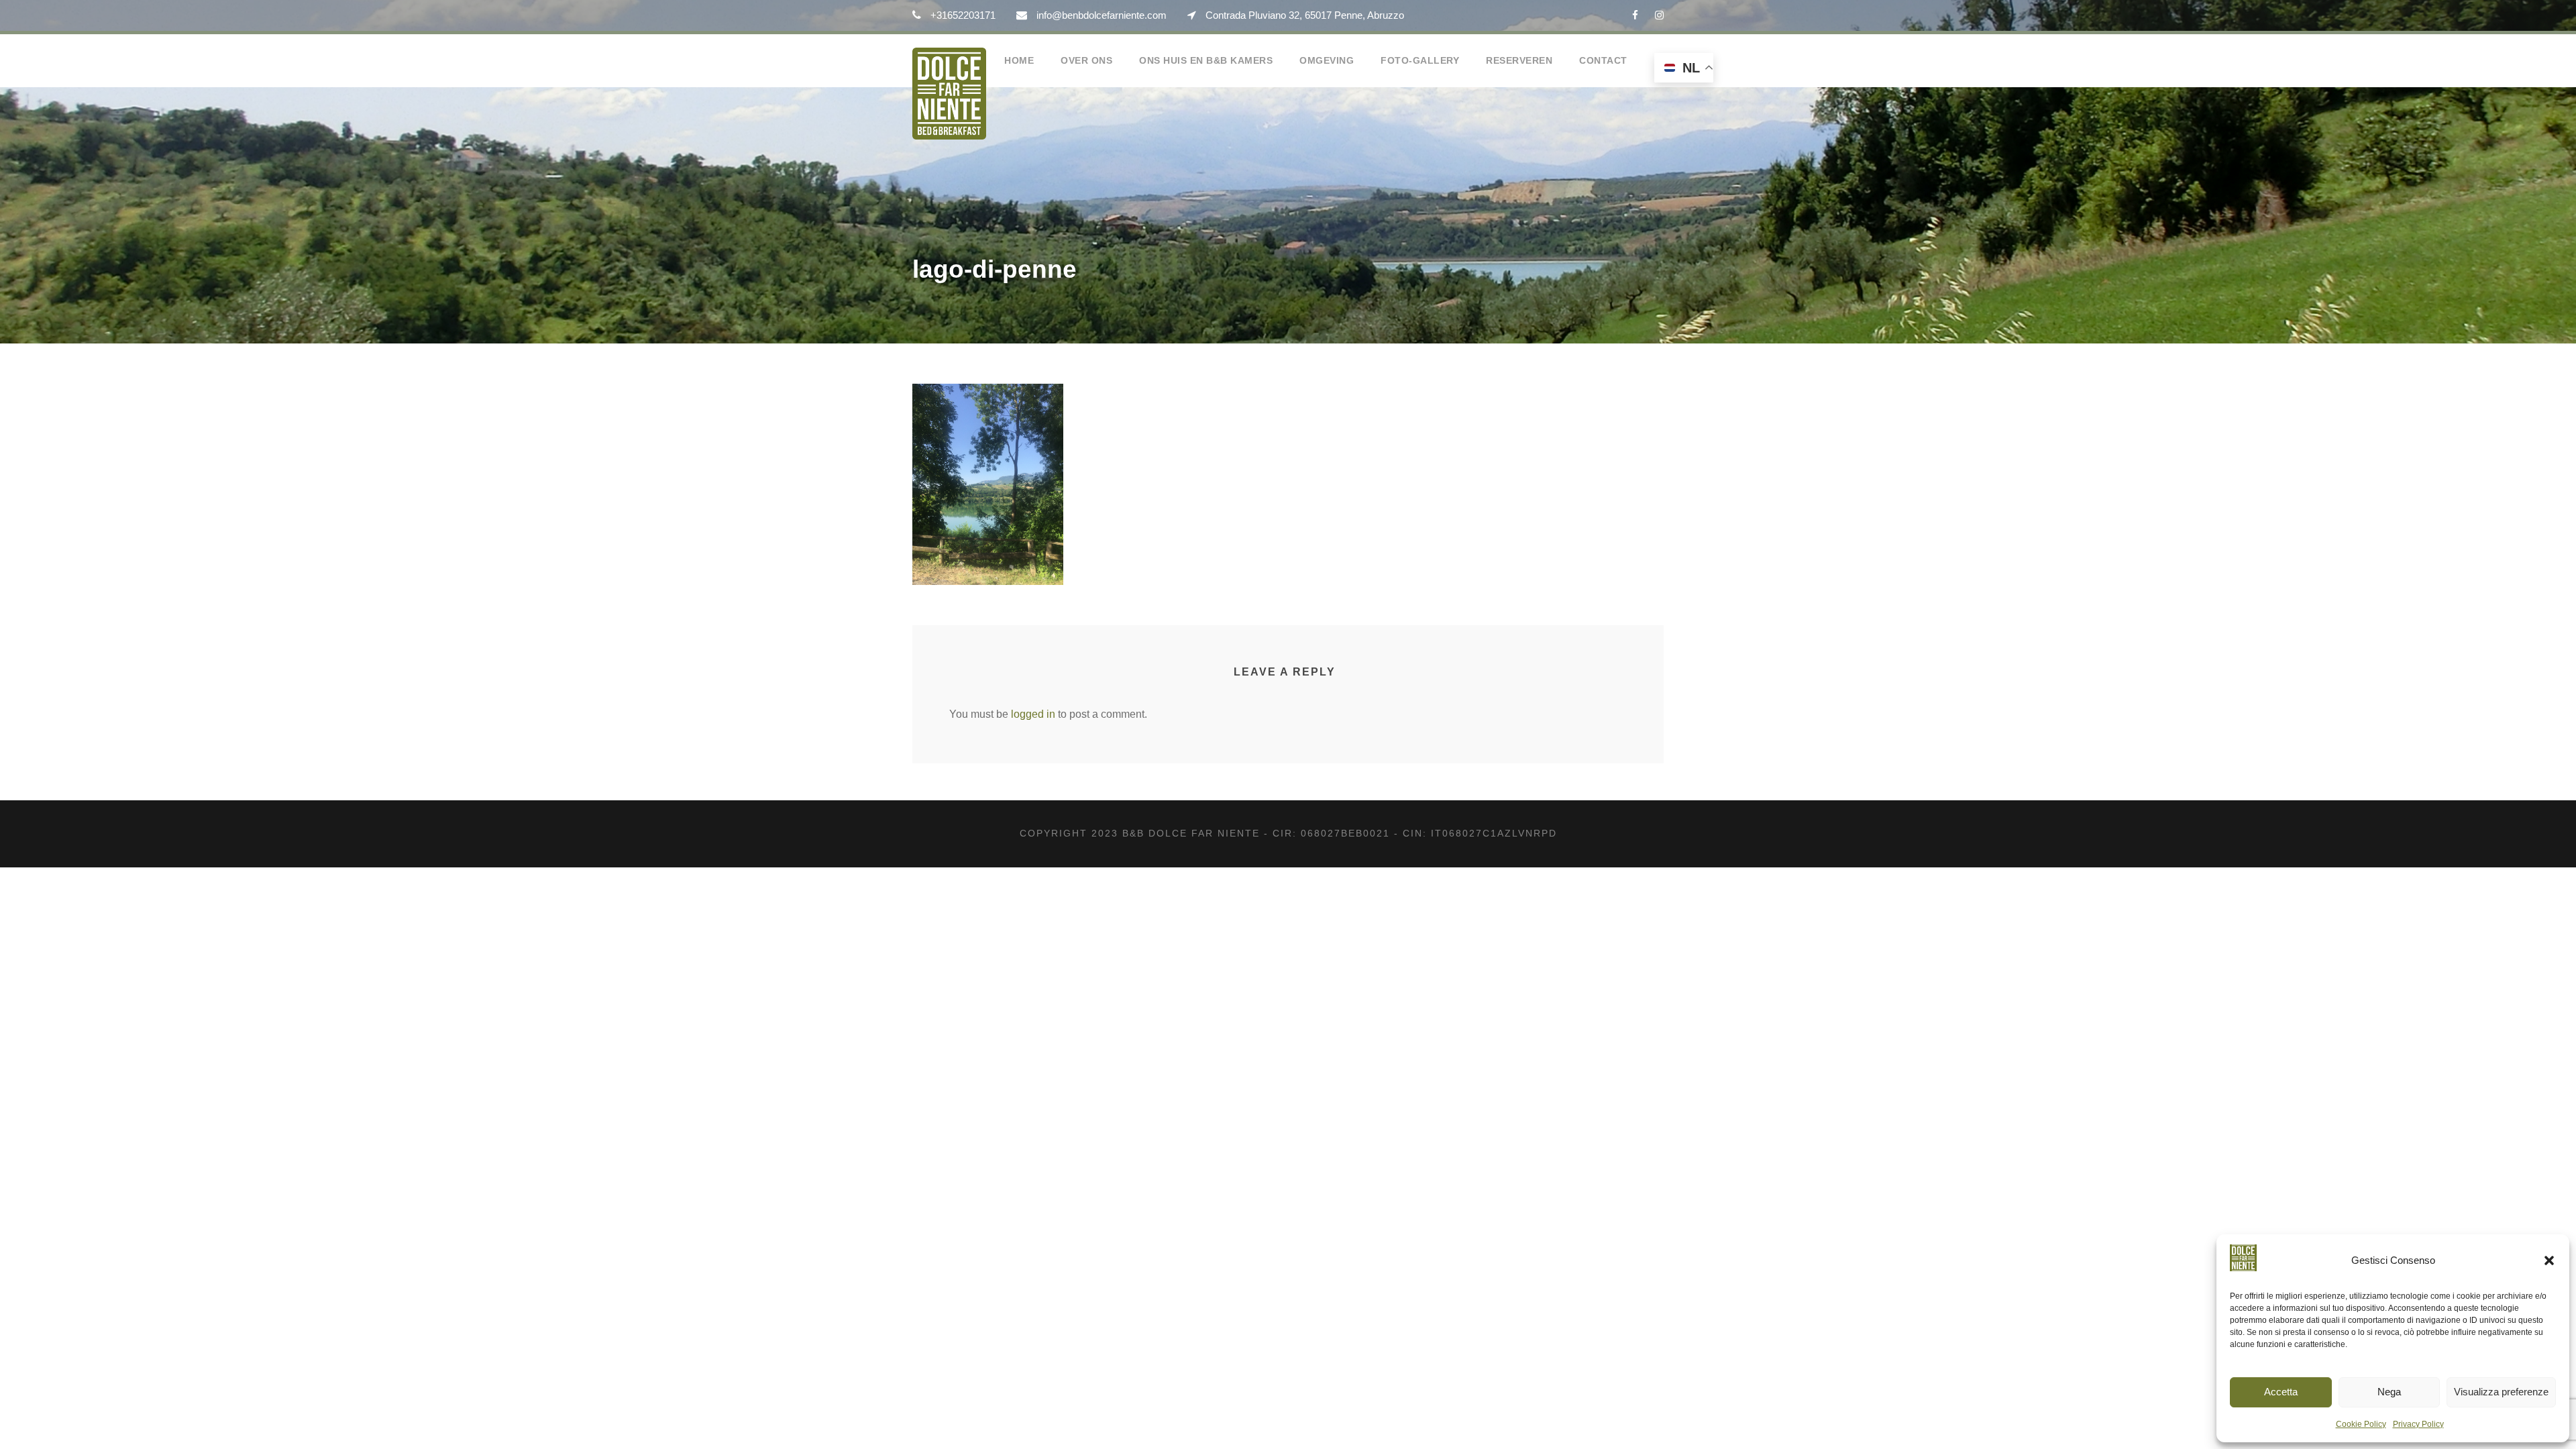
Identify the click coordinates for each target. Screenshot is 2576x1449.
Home (1019, 60)
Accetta (2281, 1392)
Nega (2389, 1392)
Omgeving (1327, 60)
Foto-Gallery (1420, 60)
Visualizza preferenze (2501, 1392)
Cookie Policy (2361, 1424)
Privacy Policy (2418, 1424)
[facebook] (1635, 15)
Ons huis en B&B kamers (1206, 60)
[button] (2549, 1260)
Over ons (1086, 60)
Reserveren (1519, 60)
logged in (1033, 714)
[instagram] (1659, 15)
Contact (1603, 60)
